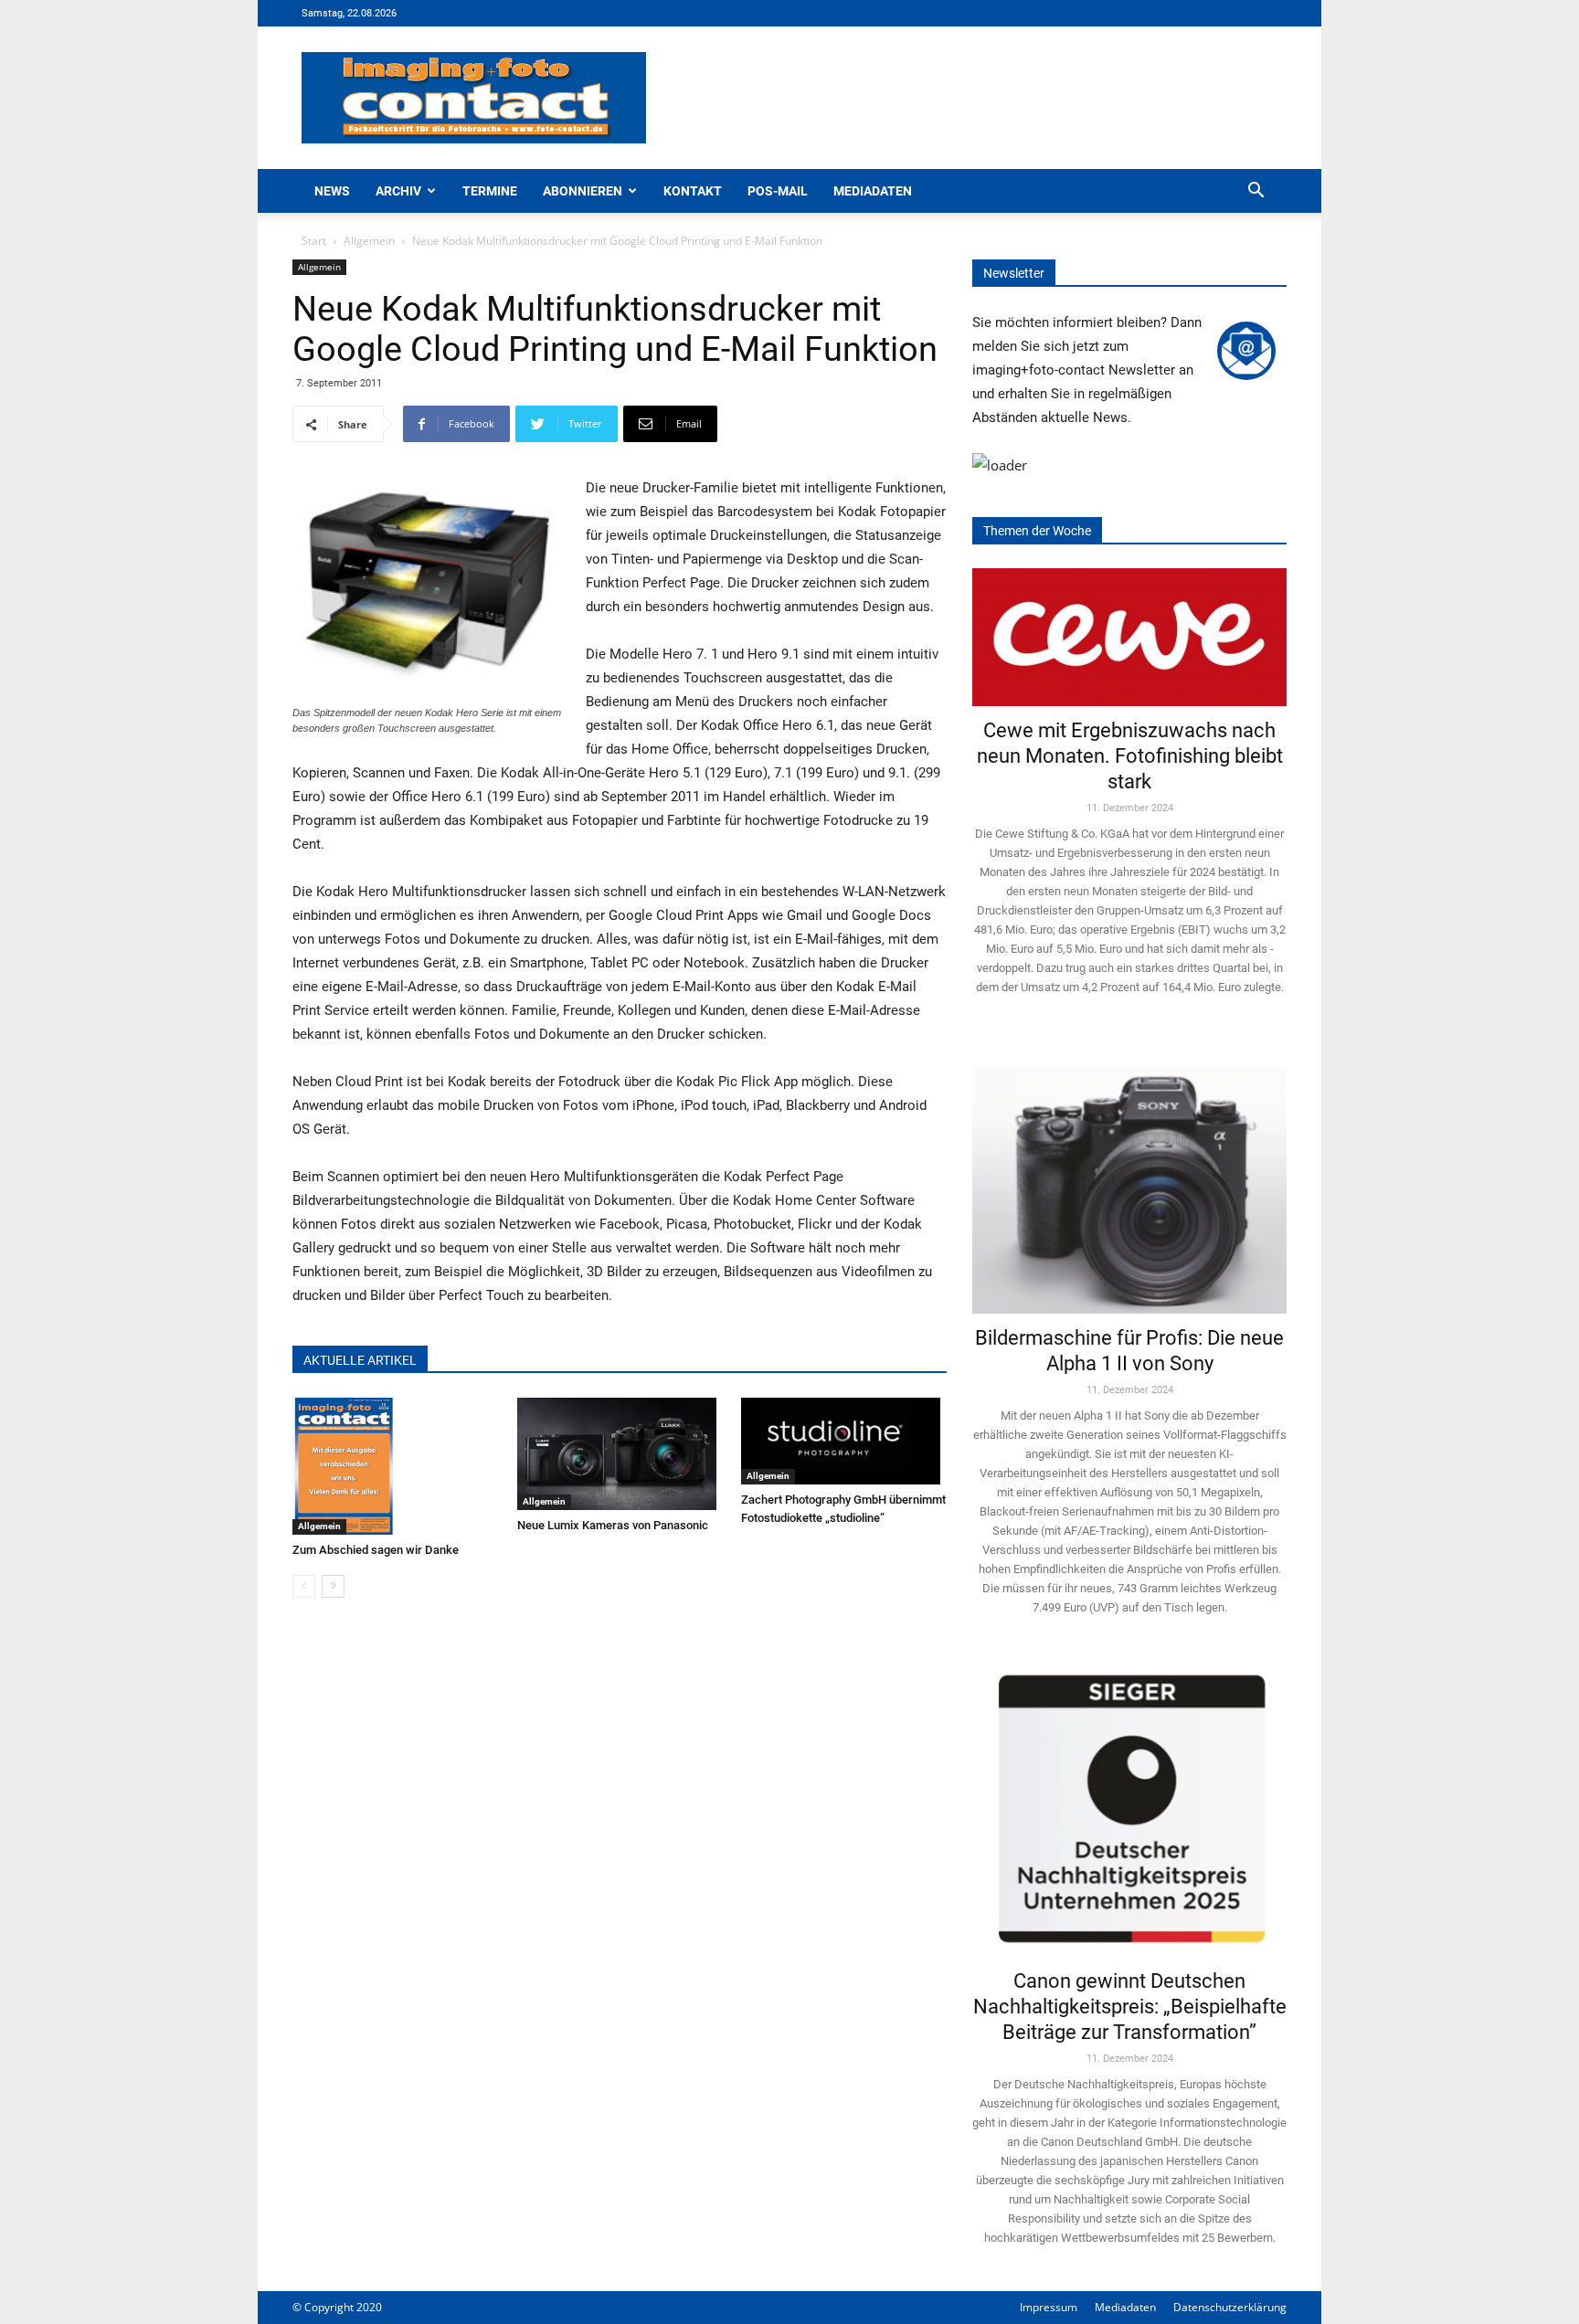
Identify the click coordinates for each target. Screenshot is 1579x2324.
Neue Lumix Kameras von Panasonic (613, 1525)
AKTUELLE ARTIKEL (360, 1360)
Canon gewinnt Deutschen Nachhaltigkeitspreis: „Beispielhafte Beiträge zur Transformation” (1130, 2007)
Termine (490, 191)
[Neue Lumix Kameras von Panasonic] (620, 1454)
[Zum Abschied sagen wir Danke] (395, 1466)
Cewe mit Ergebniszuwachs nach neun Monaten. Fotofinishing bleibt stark (1130, 756)
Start (314, 241)
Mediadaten (873, 191)
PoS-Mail (778, 191)
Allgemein (369, 241)
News (332, 191)
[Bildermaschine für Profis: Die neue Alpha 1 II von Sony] (1129, 1177)
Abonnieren (583, 191)
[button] (1256, 192)
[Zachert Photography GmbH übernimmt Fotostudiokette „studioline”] (844, 1441)
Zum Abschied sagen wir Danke (376, 1550)
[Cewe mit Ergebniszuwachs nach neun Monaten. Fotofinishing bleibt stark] (1129, 637)
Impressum (1049, 2307)
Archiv (398, 191)
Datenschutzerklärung (1230, 2307)
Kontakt (693, 191)
